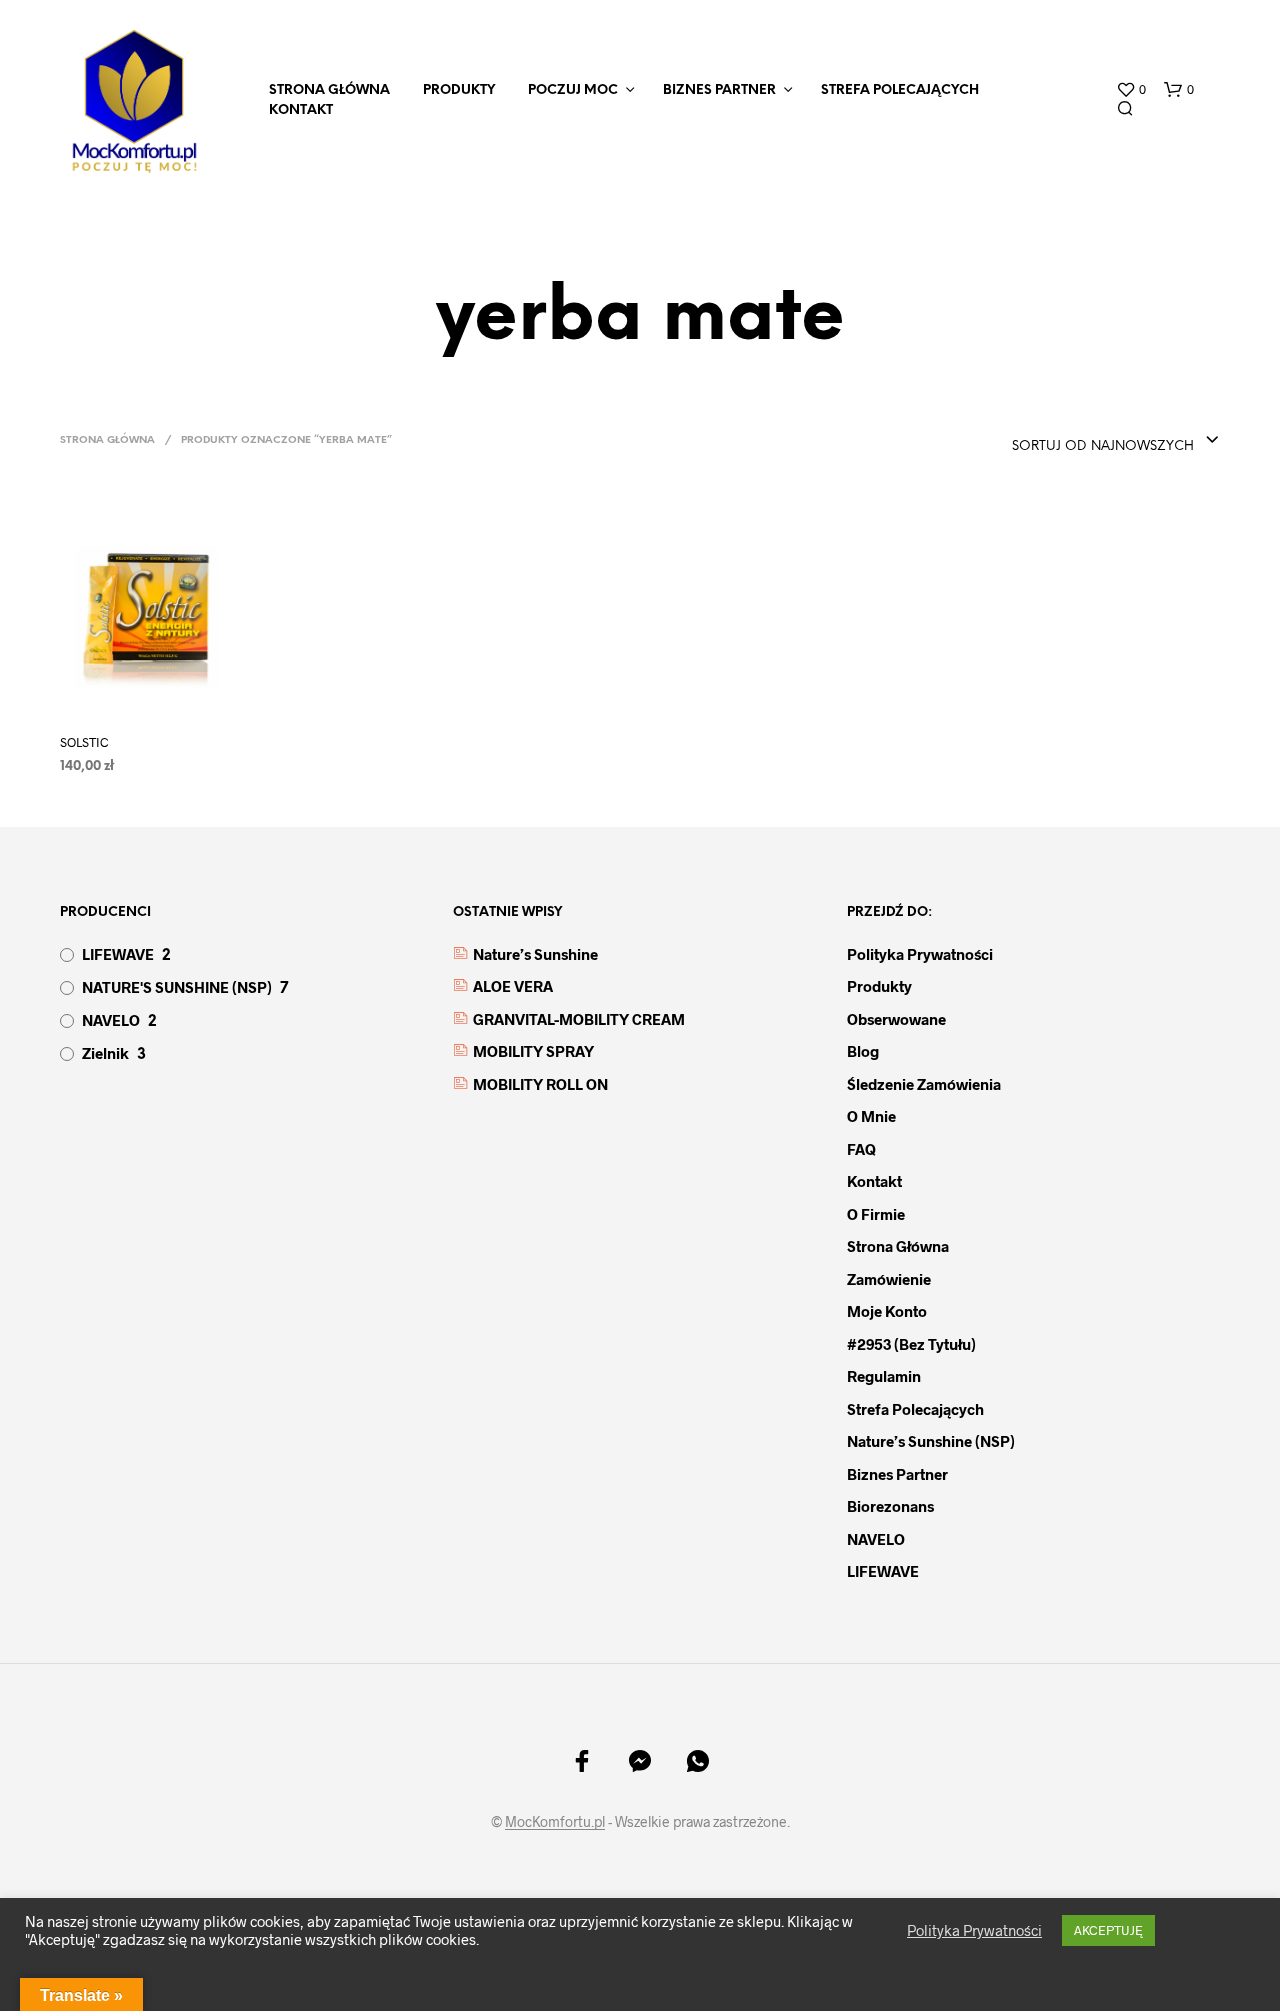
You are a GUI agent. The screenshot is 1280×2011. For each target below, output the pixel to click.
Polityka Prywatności (974, 1930)
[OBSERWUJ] (165, 701)
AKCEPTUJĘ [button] (1108, 1930)
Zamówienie (889, 1279)
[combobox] (1116, 441)
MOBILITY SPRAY (533, 1051)
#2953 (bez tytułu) (911, 1344)
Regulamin (884, 1376)
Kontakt (301, 110)
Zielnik (105, 1053)
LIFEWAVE (118, 954)
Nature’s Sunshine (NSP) (931, 1441)
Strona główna (107, 440)
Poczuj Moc (573, 90)
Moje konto (887, 1311)
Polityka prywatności (920, 954)
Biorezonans (890, 1506)
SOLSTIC (84, 742)
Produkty (459, 90)
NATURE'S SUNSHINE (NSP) (177, 987)
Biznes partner (719, 90)
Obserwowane (896, 1019)
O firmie (876, 1214)
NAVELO (111, 1020)
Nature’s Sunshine (535, 954)
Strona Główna (329, 90)
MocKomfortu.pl (555, 1822)
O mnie (871, 1116)
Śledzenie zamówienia (924, 1084)
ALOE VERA (513, 986)
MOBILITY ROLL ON (540, 1084)
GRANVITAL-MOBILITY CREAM (579, 1019)
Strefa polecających (900, 90)
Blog (863, 1051)
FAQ (861, 1149)
